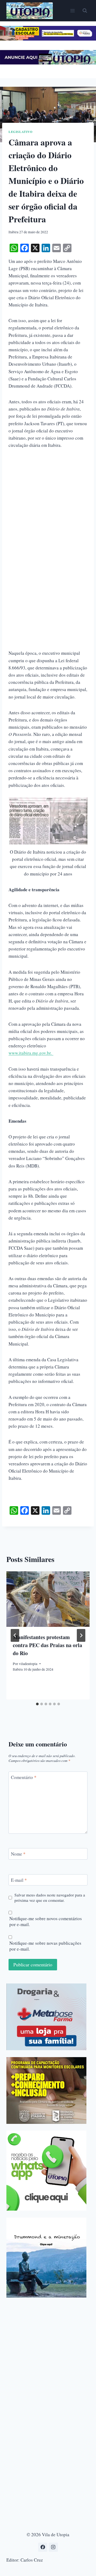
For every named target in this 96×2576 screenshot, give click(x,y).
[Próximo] (81, 1635)
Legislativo (21, 132)
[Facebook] (43, 2547)
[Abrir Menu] (72, 11)
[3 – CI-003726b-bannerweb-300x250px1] (46, 2090)
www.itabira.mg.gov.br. (31, 1053)
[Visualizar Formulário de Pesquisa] (85, 11)
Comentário (24, 1777)
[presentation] (48, 1599)
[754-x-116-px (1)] (48, 39)
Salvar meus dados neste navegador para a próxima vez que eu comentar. (50, 1898)
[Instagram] (53, 2547)
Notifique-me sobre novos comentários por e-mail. (46, 1922)
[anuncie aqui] (48, 63)
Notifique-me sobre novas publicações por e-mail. (45, 1946)
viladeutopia (28, 1664)
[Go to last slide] (15, 1635)
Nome (18, 1854)
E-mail (19, 1880)
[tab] (37, 1704)
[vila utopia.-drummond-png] (46, 2258)
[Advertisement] (48, 505)
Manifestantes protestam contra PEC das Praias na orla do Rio (47, 1645)
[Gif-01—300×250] (46, 2017)
